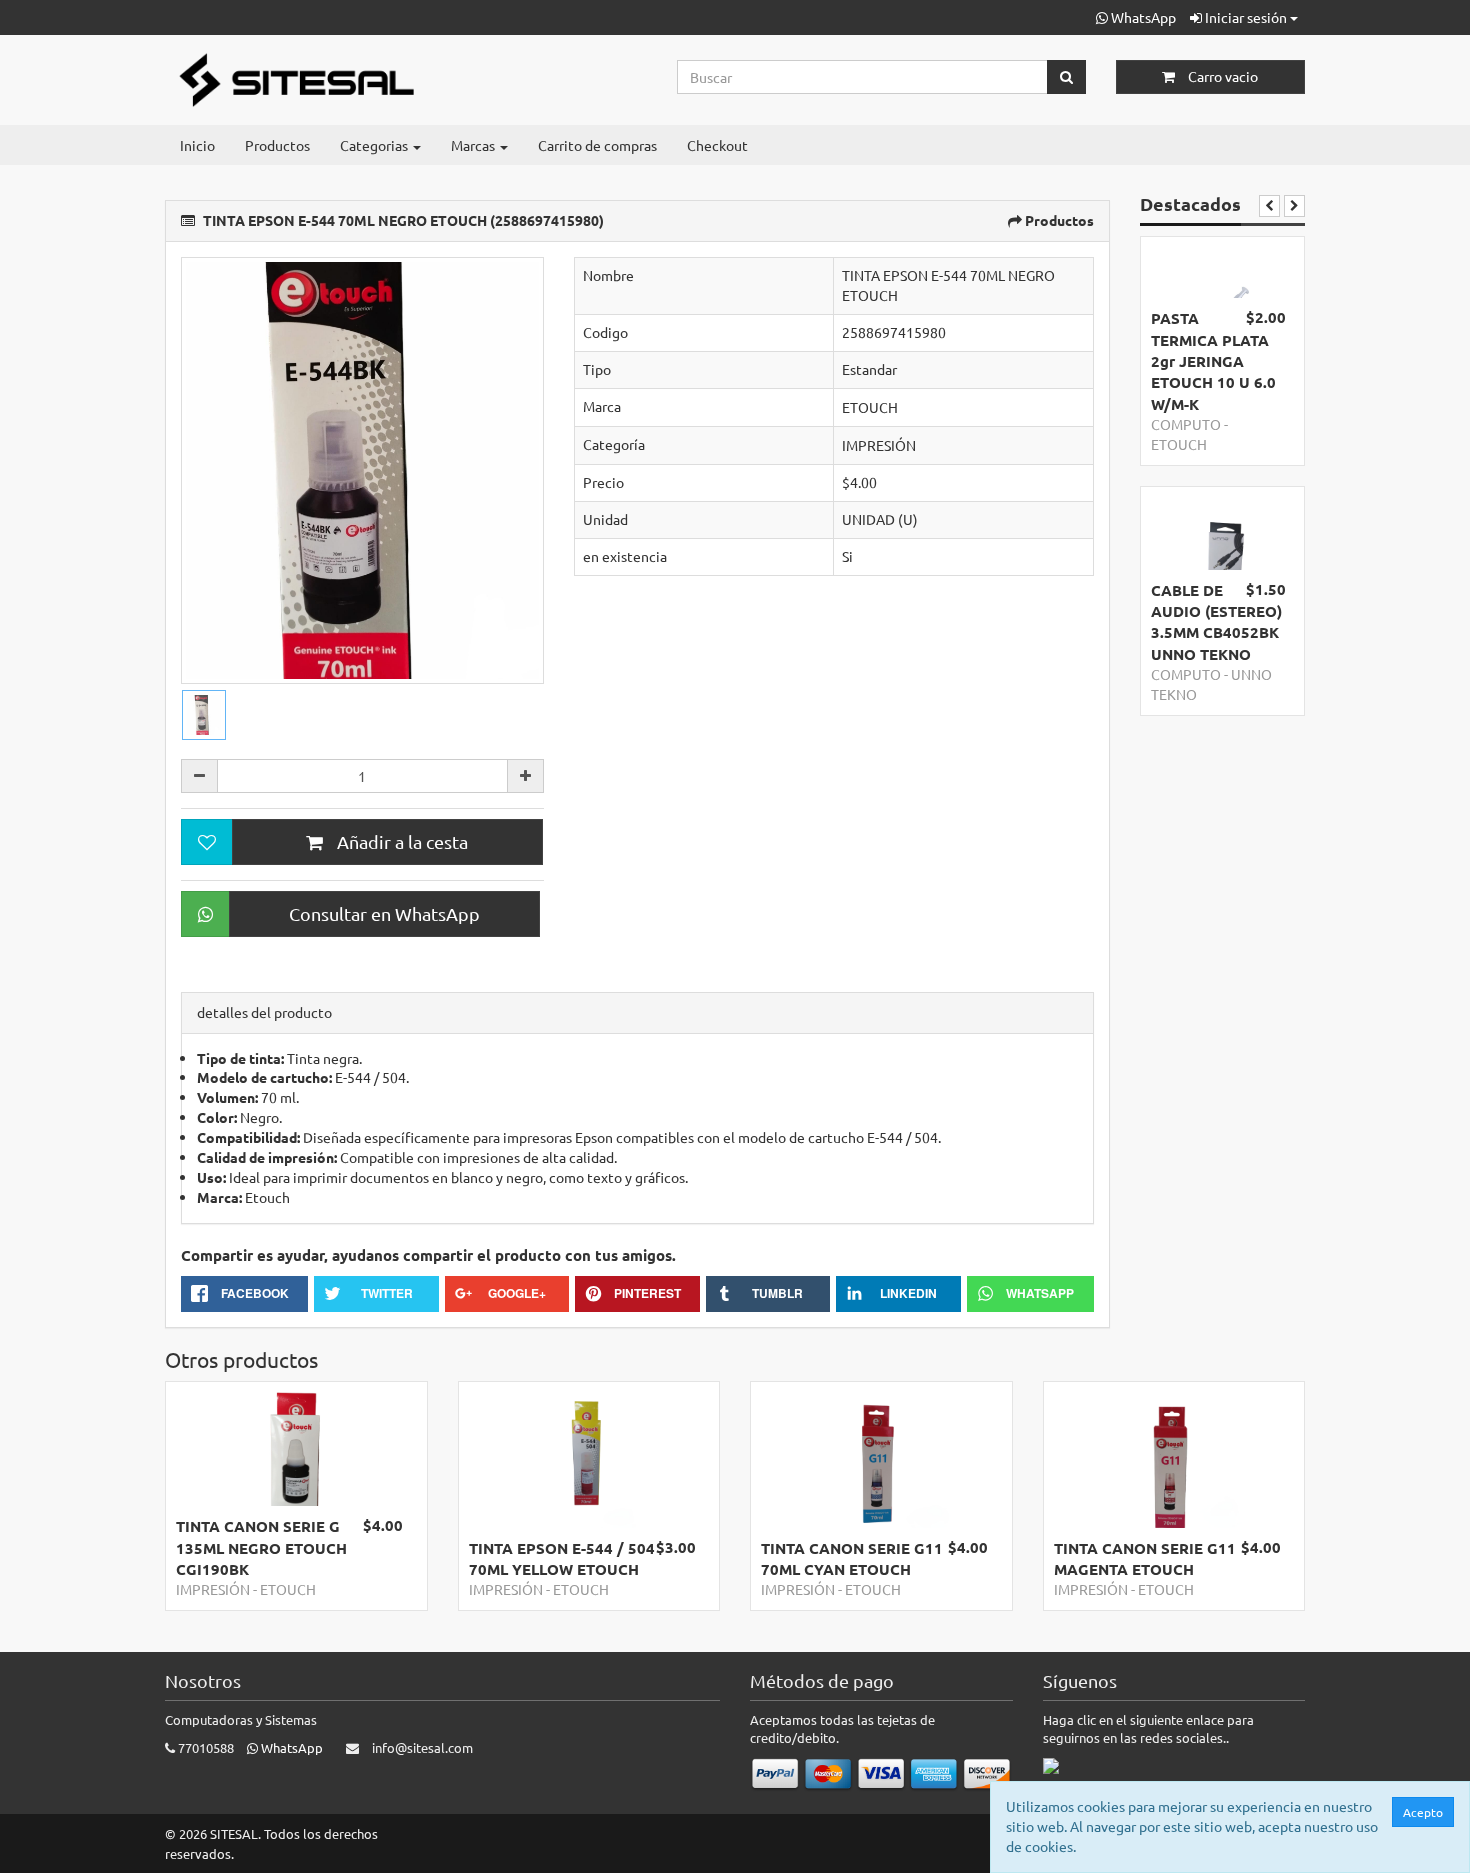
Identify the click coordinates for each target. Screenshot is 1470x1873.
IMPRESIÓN (879, 445)
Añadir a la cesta (400, 841)
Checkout (717, 145)
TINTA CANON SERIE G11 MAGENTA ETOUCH (1145, 1558)
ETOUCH (870, 407)
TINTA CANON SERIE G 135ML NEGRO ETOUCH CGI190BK (261, 1547)
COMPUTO (1186, 424)
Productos (277, 145)
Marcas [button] (474, 145)
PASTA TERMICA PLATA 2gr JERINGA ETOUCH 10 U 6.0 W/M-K (1213, 361)
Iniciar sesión (1246, 17)
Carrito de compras (597, 145)
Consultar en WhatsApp (384, 913)
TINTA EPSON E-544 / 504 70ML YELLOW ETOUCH (562, 1558)
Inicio (197, 145)
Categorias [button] (375, 145)
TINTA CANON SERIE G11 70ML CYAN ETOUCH (852, 1558)
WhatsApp (1142, 17)
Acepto (1423, 1812)
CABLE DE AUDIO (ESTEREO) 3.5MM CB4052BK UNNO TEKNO (1216, 622)
